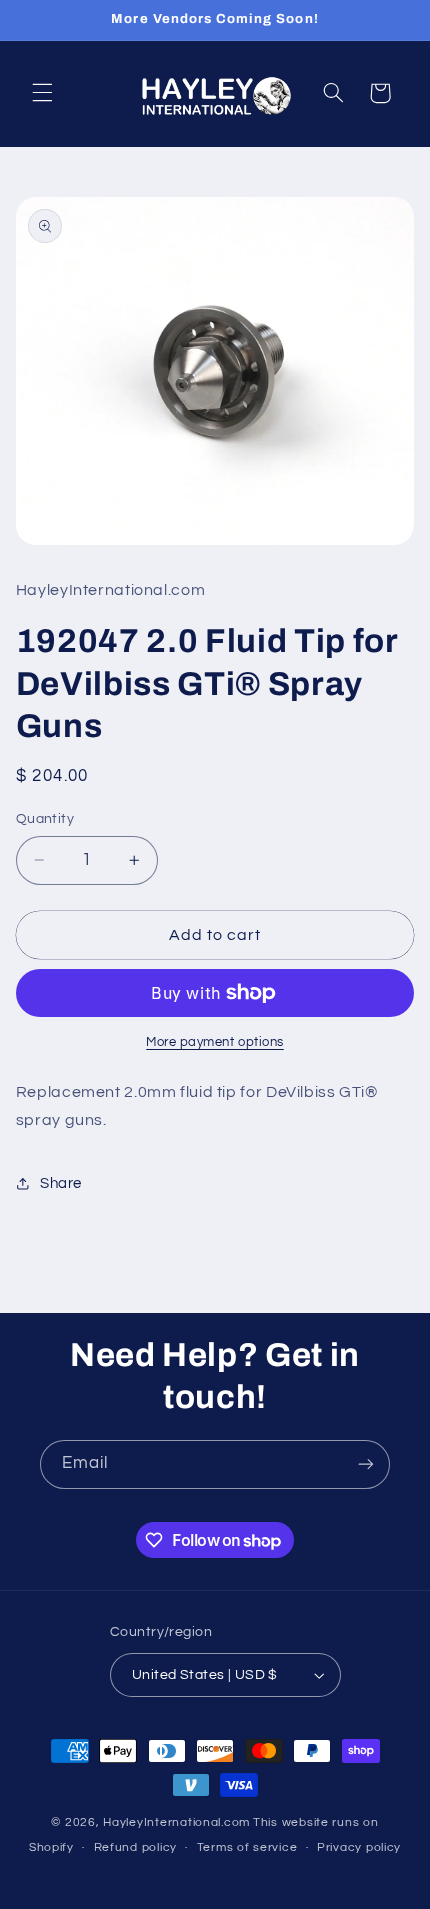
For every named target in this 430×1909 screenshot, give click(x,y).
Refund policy (136, 1847)
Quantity (45, 819)
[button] (42, 93)
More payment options (215, 1042)
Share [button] (61, 1183)
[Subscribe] (366, 1464)
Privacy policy (359, 1847)
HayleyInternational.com (176, 1822)
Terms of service (247, 1847)
